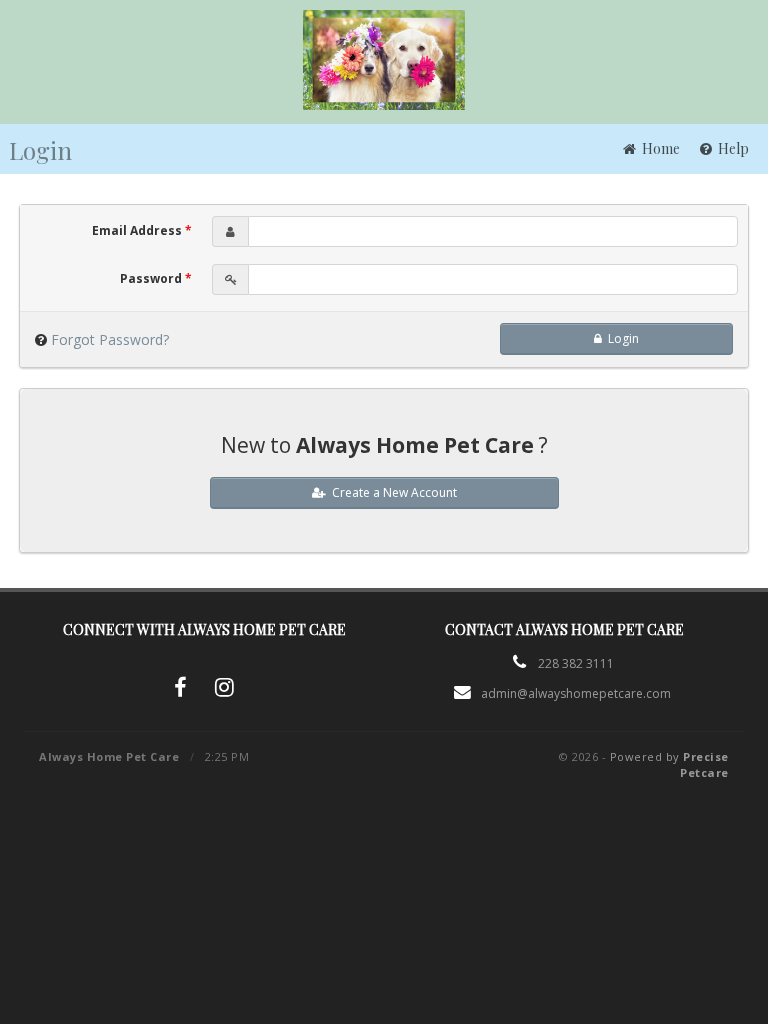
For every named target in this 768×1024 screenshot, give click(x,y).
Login (620, 338)
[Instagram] (224, 690)
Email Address (142, 230)
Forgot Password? (110, 339)
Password (156, 278)
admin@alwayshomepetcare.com (576, 693)
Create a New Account (391, 492)
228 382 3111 (576, 663)
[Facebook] (180, 690)
